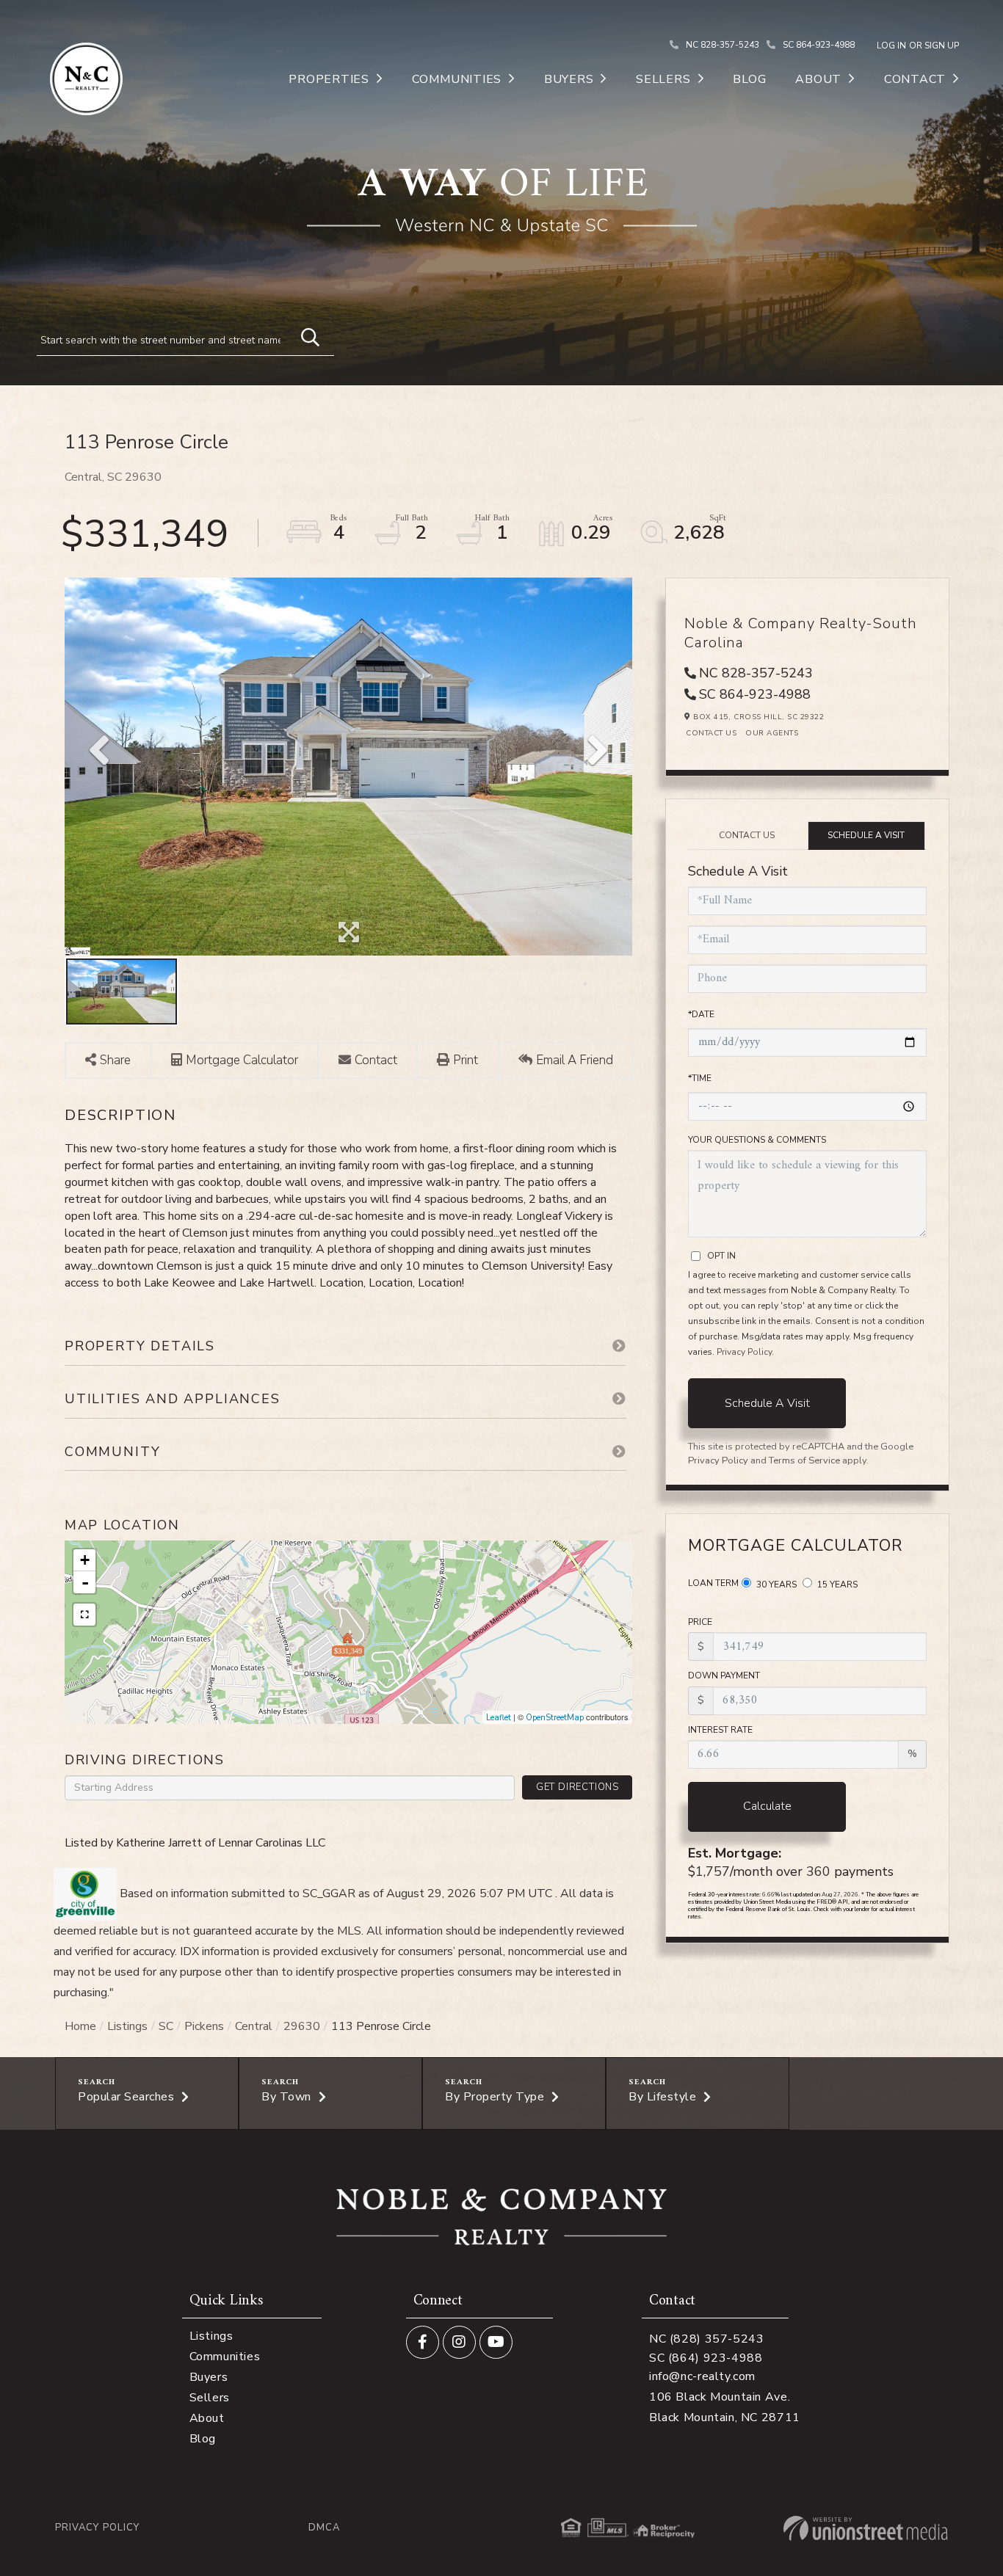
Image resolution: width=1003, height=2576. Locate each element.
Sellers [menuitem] (663, 79)
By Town (286, 2097)
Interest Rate (720, 1730)
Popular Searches (126, 2097)
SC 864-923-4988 (819, 45)
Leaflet (499, 1718)
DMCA (324, 2528)
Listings (127, 2026)
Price (700, 1622)
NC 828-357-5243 (723, 45)
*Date (701, 1014)
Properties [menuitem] (329, 79)
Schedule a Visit (866, 835)
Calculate (767, 1806)
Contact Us (711, 733)
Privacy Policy (744, 1352)
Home (80, 2026)
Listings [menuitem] (211, 2336)
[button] (303, 335)
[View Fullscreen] (84, 1615)
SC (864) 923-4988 (706, 2358)
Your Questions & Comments (757, 1140)
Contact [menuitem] (915, 79)
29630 (302, 2026)
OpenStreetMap (555, 1718)
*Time (700, 1078)
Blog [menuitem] (749, 79)
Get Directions (577, 1787)
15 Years (836, 1584)
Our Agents (772, 733)
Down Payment (724, 1676)
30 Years (775, 1584)
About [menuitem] (818, 79)
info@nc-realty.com (702, 2376)
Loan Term (713, 1583)
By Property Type (495, 2097)
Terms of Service (804, 1460)
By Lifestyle (662, 2097)
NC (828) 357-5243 (707, 2339)
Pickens (204, 2026)
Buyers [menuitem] (569, 79)
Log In (891, 46)
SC (166, 2026)
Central (254, 2026)
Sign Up (942, 46)
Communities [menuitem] (457, 79)
